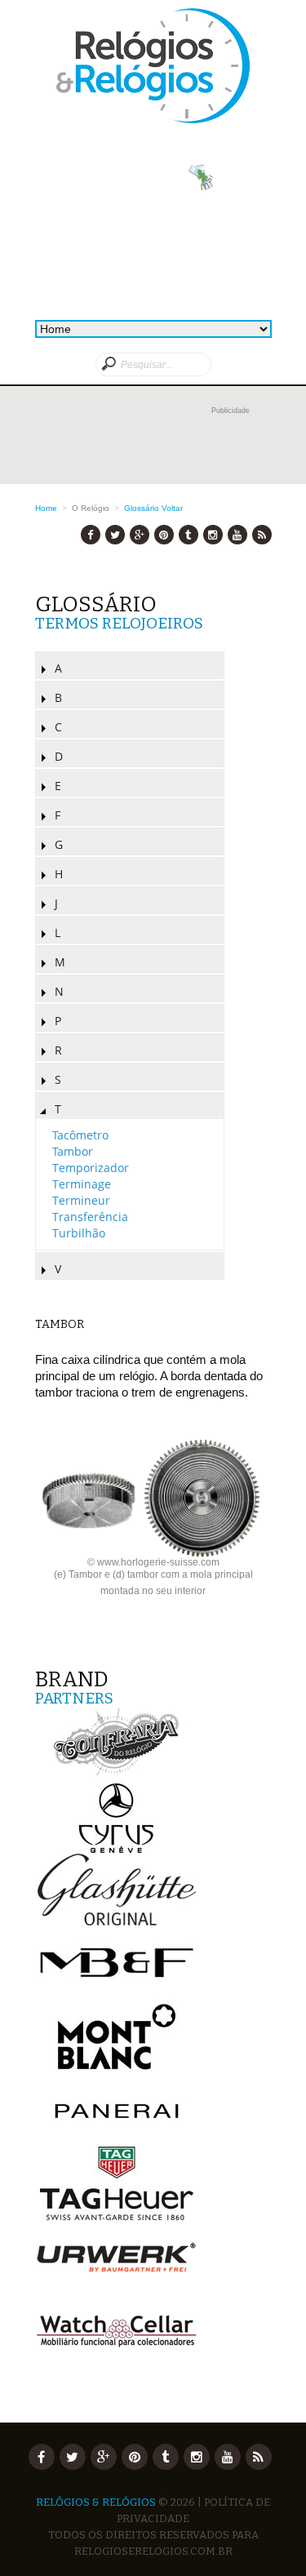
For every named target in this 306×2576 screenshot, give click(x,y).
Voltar (172, 508)
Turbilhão (79, 1233)
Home (46, 508)
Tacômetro (80, 1135)
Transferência (90, 1217)
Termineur (81, 1200)
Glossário (142, 508)
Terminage (82, 1184)
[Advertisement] (153, 443)
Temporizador (91, 1168)
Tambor (73, 1151)
